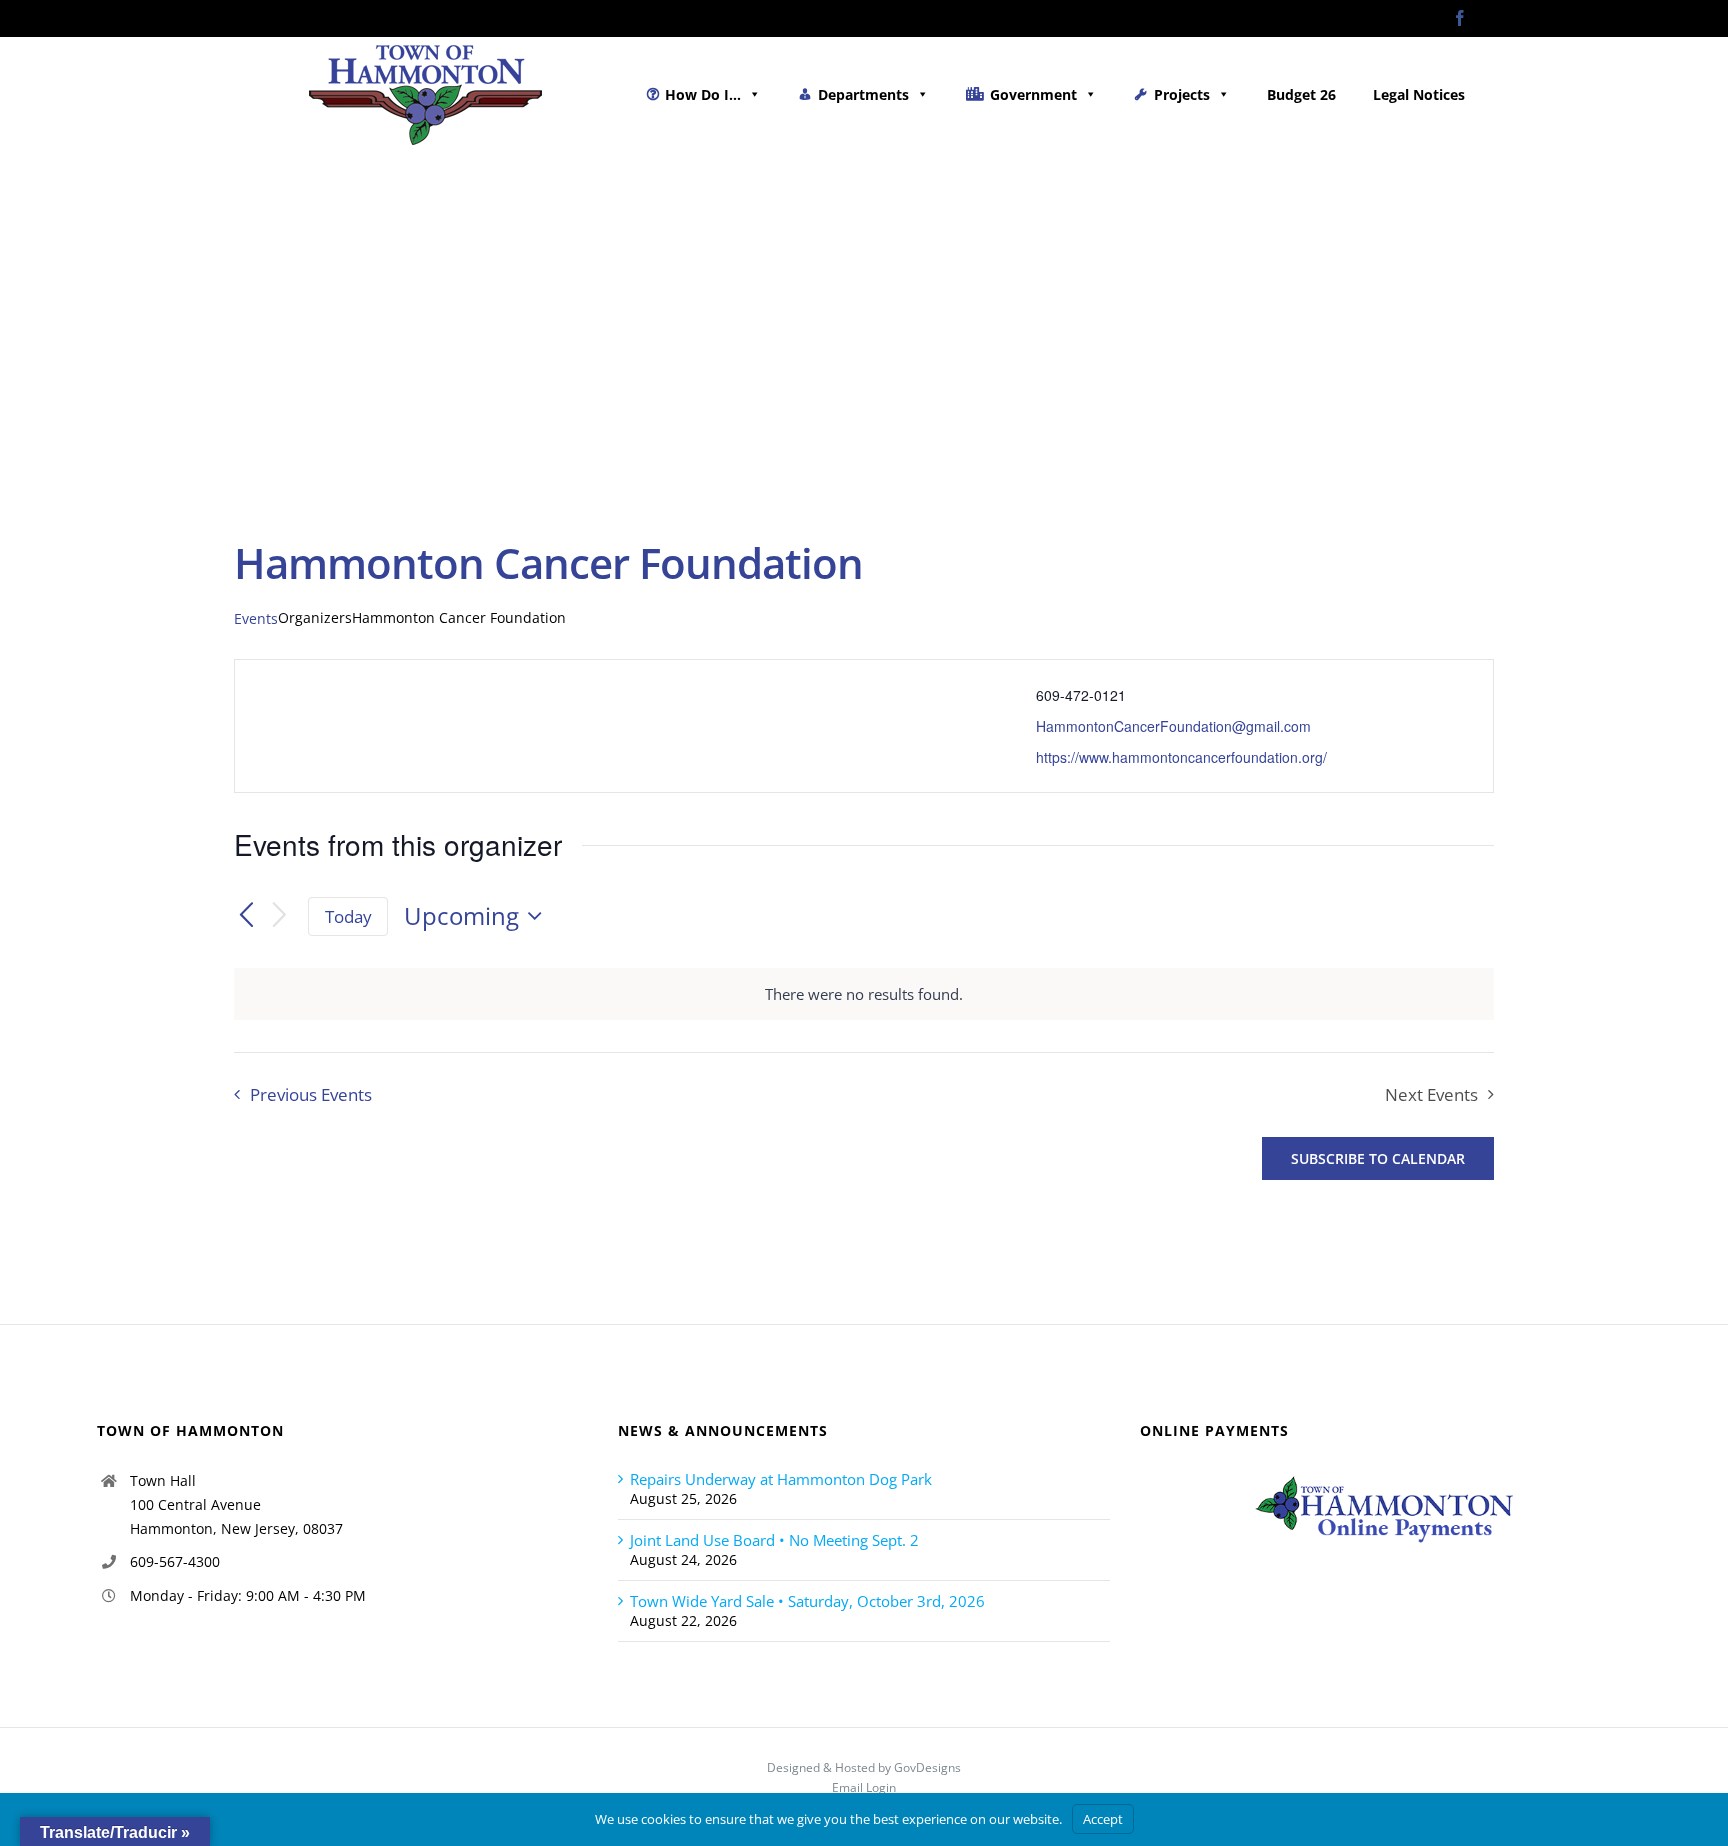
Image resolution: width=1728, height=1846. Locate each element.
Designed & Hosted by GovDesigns (864, 1767)
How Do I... (703, 94)
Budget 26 (1301, 94)
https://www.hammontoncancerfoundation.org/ (1181, 757)
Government (1033, 94)
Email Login (864, 1787)
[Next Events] (280, 916)
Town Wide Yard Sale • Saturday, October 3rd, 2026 (807, 1601)
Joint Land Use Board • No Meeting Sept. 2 (774, 1540)
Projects (1182, 94)
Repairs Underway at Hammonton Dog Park (781, 1479)
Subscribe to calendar (1378, 1158)
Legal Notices (1419, 94)
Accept (1103, 1819)
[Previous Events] (246, 916)
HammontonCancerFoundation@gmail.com (1173, 726)
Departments (863, 94)
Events (256, 618)
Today (348, 916)
